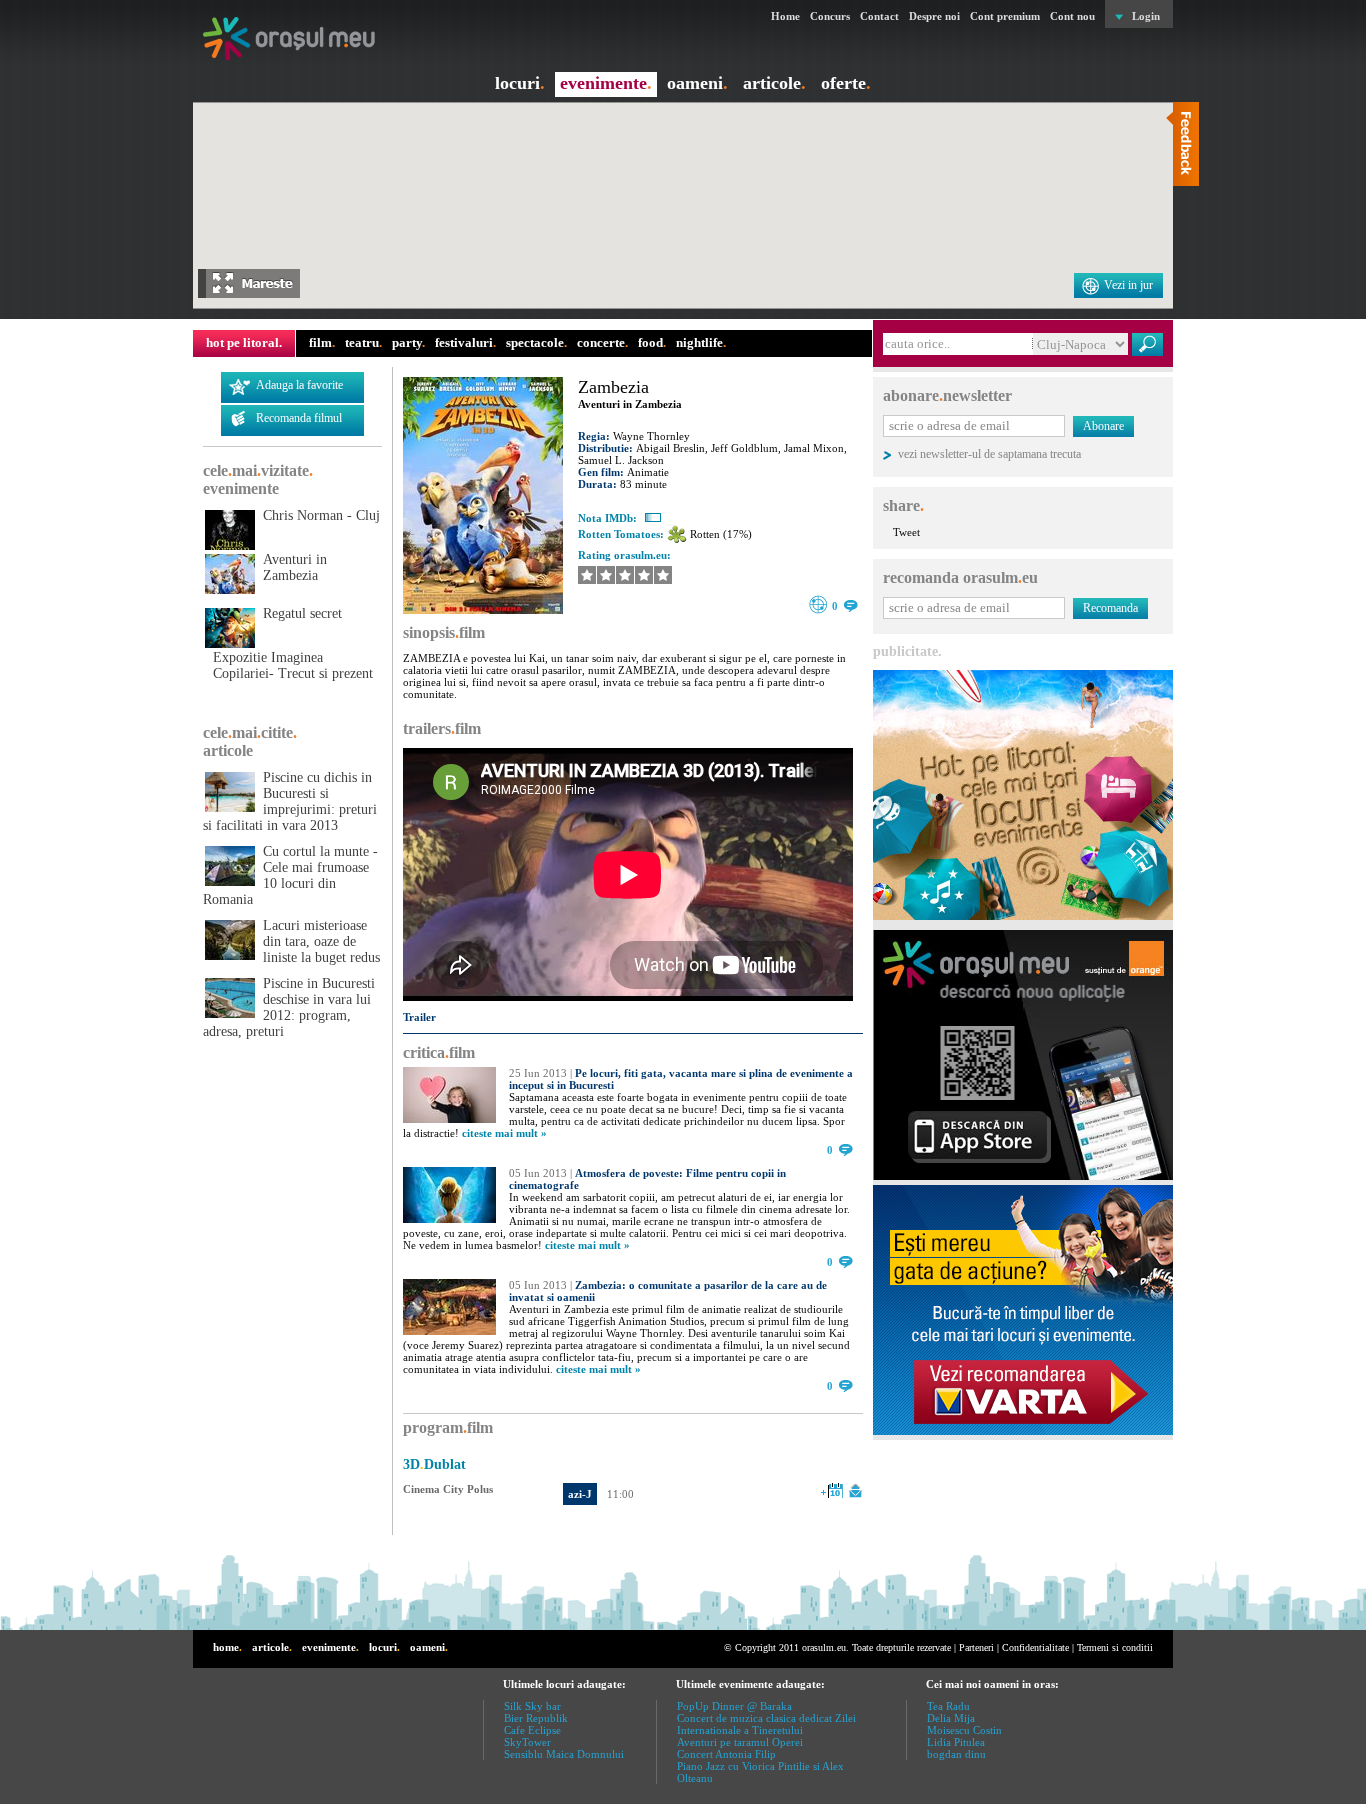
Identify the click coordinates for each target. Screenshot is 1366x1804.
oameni (697, 83)
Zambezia (613, 387)
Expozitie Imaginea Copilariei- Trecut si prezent (293, 665)
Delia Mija (951, 1718)
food (652, 342)
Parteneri (976, 1647)
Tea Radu (948, 1706)
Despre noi (934, 16)
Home (785, 16)
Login (1146, 16)
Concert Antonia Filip (726, 1754)
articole (774, 83)
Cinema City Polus (448, 1489)
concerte (602, 342)
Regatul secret (302, 613)
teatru (363, 342)
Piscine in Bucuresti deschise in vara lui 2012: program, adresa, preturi (289, 1007)
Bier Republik (536, 1718)
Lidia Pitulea (956, 1742)
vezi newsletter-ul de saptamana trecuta (989, 454)
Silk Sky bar (532, 1706)
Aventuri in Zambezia (295, 567)
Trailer (419, 1017)
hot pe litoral (244, 342)
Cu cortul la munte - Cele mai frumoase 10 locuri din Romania (290, 875)
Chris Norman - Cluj (321, 515)
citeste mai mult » (504, 1133)
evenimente (606, 83)
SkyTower (527, 1742)
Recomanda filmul (299, 418)
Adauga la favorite (299, 385)
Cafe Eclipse (532, 1730)
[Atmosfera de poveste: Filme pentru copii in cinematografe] (449, 1219)
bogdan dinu (956, 1754)
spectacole (536, 342)
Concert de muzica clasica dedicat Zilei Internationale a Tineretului (766, 1724)
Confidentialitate (1035, 1647)
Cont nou (1072, 16)
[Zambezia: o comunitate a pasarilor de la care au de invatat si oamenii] (449, 1331)
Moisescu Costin (964, 1730)
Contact (879, 16)
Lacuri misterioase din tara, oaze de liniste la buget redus (321, 941)
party (408, 342)
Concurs (830, 16)
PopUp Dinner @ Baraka (734, 1706)
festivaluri (465, 342)
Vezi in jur (1128, 285)
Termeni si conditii (1115, 1647)
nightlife (701, 342)
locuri (520, 83)
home (227, 1647)
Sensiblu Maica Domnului (564, 1754)
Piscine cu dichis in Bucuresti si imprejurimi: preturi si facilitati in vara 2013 (290, 801)
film (322, 342)
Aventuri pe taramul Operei (740, 1742)
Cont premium (1005, 16)
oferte (846, 83)
